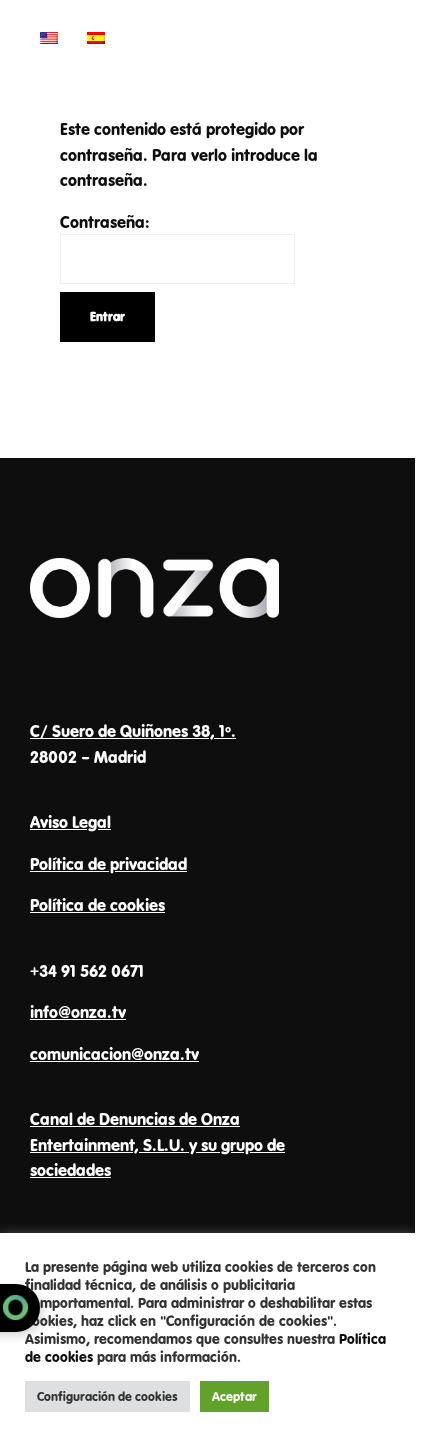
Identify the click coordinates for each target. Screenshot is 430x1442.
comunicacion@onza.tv (114, 1053)
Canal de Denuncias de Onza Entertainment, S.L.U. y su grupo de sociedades (157, 1144)
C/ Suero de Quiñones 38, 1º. (133, 730)
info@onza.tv (78, 1011)
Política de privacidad (108, 863)
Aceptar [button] (234, 1396)
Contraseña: (105, 221)
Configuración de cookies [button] (107, 1396)
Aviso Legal (70, 821)
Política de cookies (97, 904)
